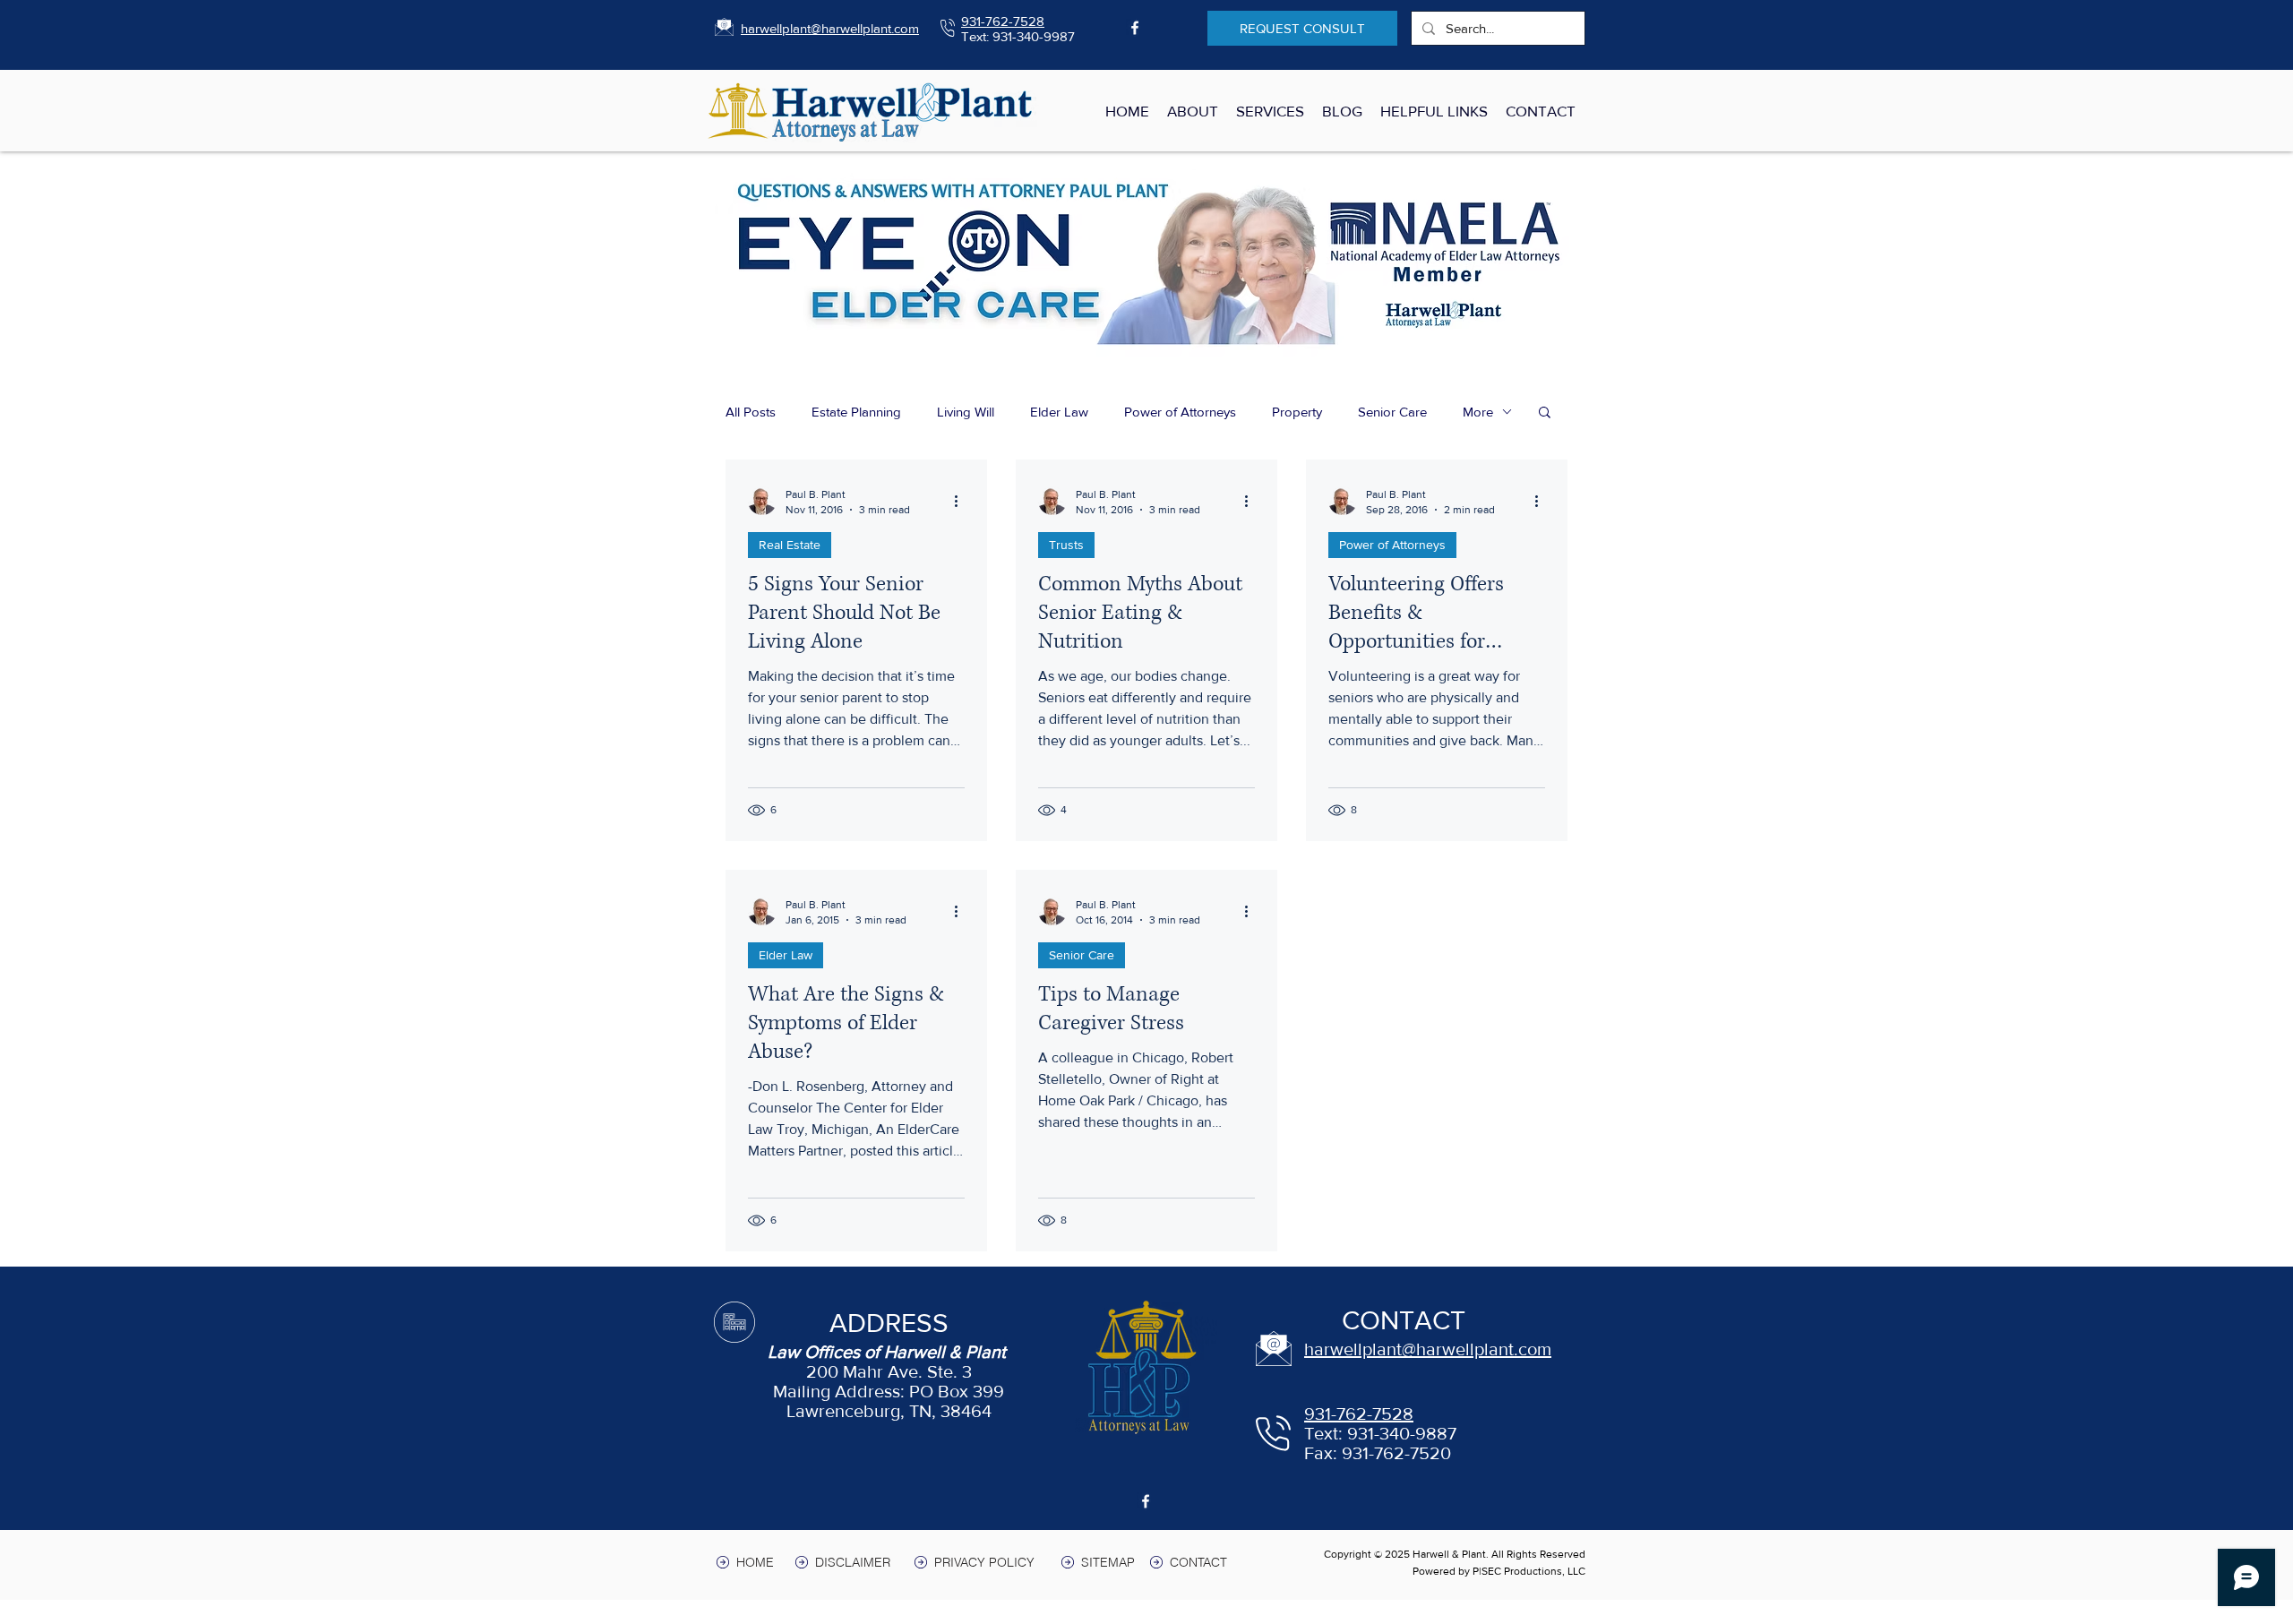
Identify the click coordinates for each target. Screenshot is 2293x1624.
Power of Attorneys (1180, 412)
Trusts (1066, 545)
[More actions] (962, 501)
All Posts (751, 412)
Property (1297, 412)
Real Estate (790, 545)
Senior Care (1392, 412)
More (1478, 412)
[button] (1545, 413)
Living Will (966, 412)
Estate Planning (856, 412)
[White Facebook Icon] (1135, 28)
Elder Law (1059, 412)
